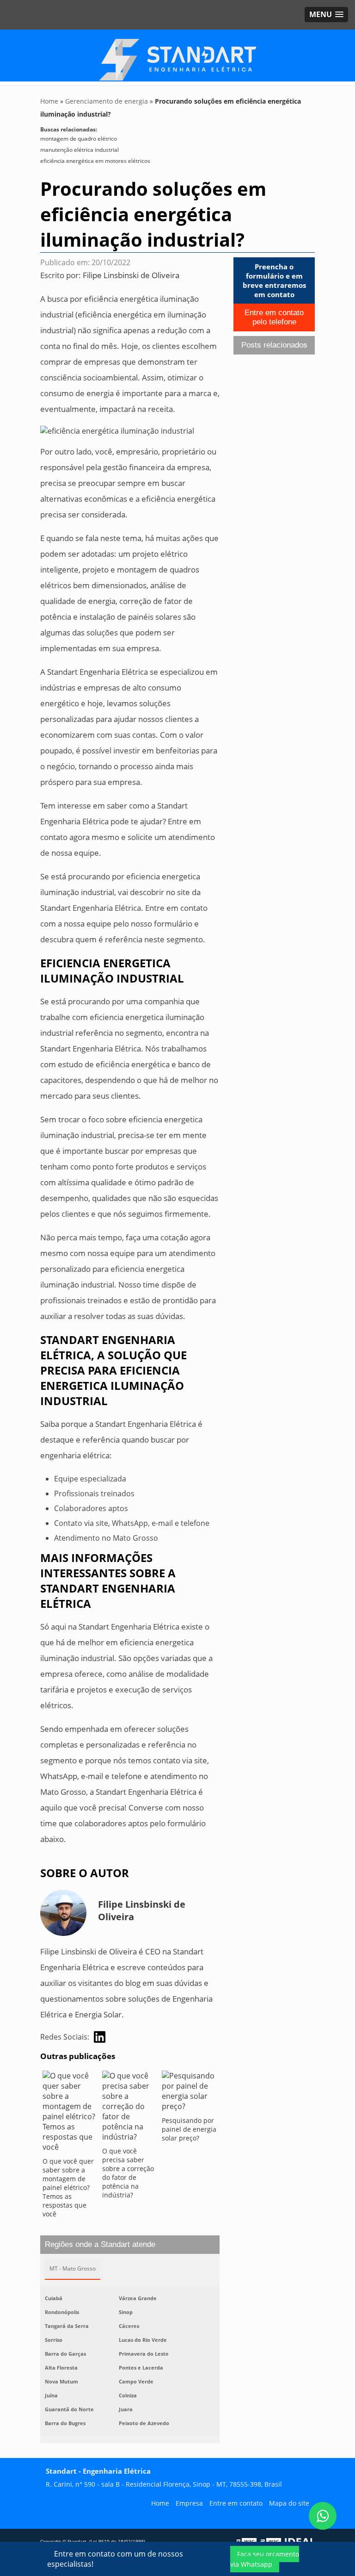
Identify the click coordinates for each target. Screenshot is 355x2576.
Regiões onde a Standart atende (100, 2244)
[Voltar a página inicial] (177, 57)
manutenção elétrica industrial (80, 150)
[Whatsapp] (323, 2516)
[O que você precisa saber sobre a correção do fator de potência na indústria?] (130, 2109)
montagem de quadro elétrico (79, 139)
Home (160, 2503)
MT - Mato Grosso (73, 2268)
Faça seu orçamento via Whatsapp (265, 2559)
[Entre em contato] (117, 430)
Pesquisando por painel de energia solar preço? (189, 2129)
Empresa (189, 2503)
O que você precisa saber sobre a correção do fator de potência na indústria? (128, 2173)
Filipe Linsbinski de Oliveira (131, 275)
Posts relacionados (274, 345)
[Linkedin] (100, 2037)
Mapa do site (289, 2503)
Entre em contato (236, 2503)
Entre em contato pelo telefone (274, 317)
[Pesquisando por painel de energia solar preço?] (189, 2093)
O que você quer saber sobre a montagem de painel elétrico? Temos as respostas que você (68, 2187)
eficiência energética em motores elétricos (95, 161)
